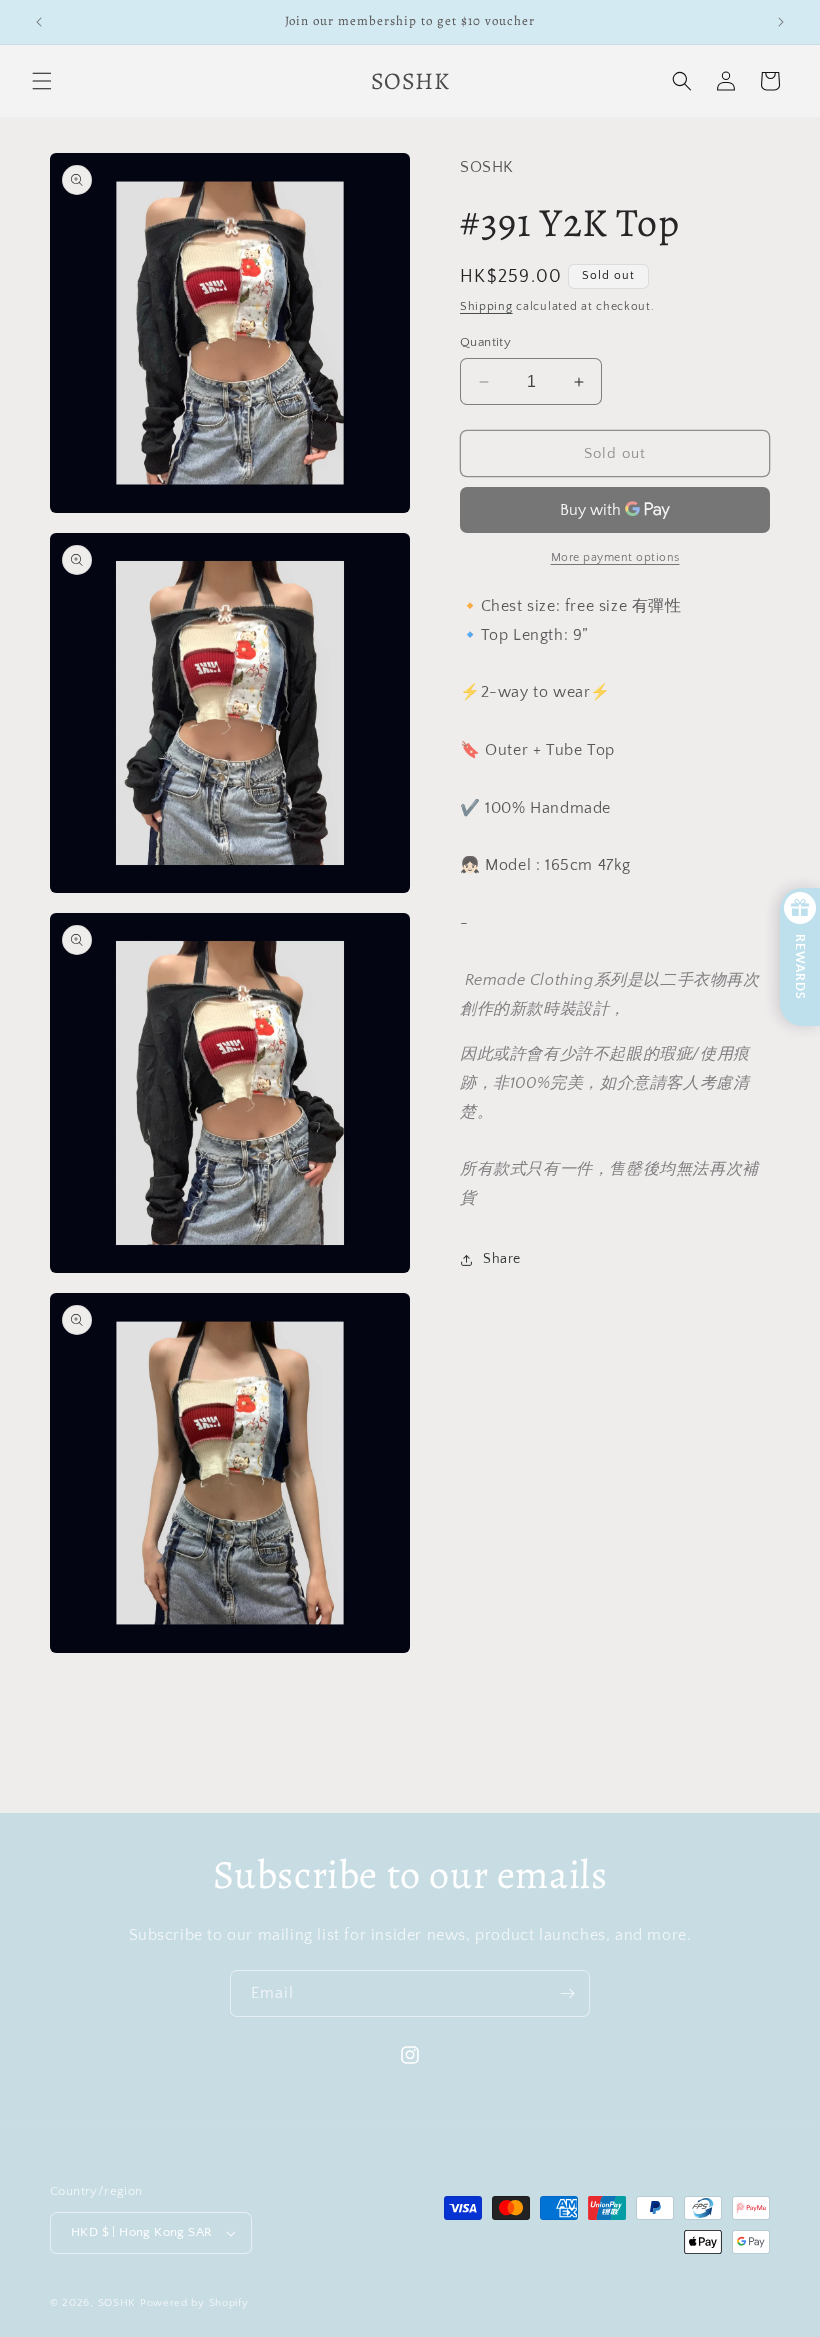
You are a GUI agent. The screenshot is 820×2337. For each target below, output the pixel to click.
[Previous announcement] (39, 22)
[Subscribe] (567, 1993)
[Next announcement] (781, 22)
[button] (42, 81)
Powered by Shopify (194, 2303)
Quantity (485, 342)
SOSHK (117, 2303)
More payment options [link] (615, 557)
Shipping (486, 306)
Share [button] (502, 1259)
